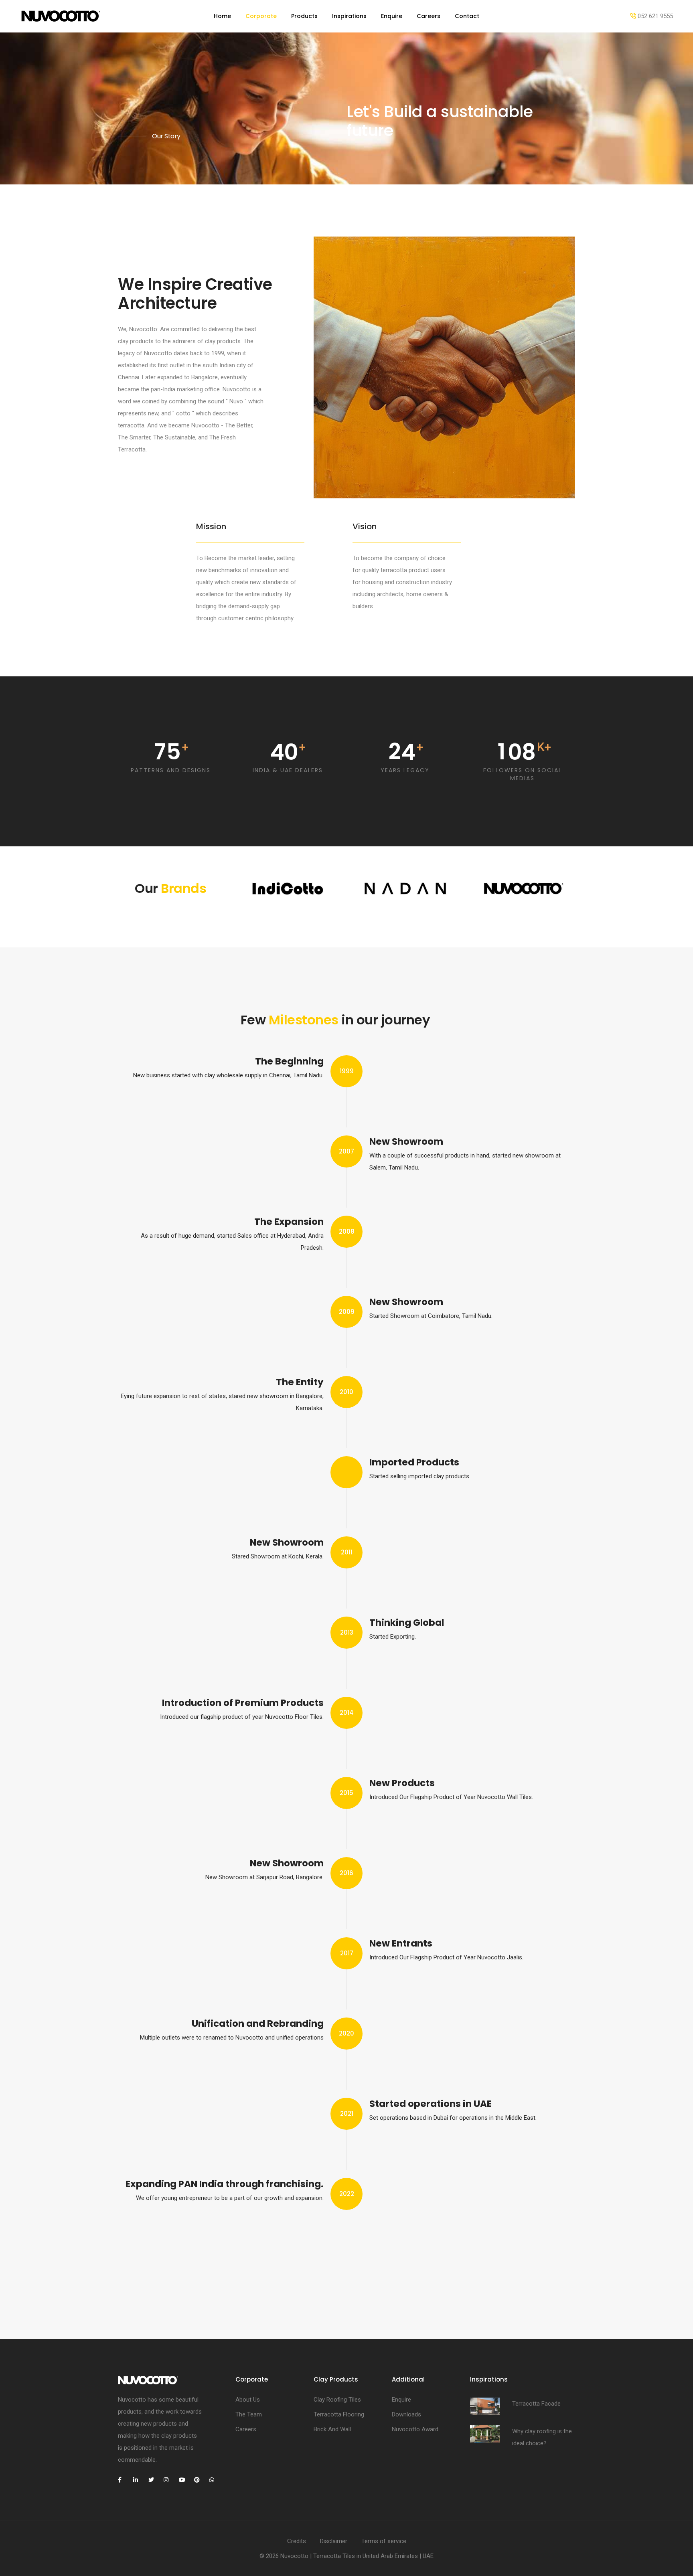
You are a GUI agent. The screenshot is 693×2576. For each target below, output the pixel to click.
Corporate (261, 16)
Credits (297, 2541)
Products (304, 16)
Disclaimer (334, 2541)
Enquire (392, 16)
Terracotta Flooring (339, 2414)
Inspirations (349, 16)
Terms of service (384, 2541)
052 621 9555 (654, 16)
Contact (467, 16)
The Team (249, 2414)
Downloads (406, 2414)
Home (222, 16)
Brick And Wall (332, 2429)
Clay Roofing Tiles (337, 2400)
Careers (429, 16)
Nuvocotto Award (415, 2429)
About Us (248, 2400)
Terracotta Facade (536, 2404)
